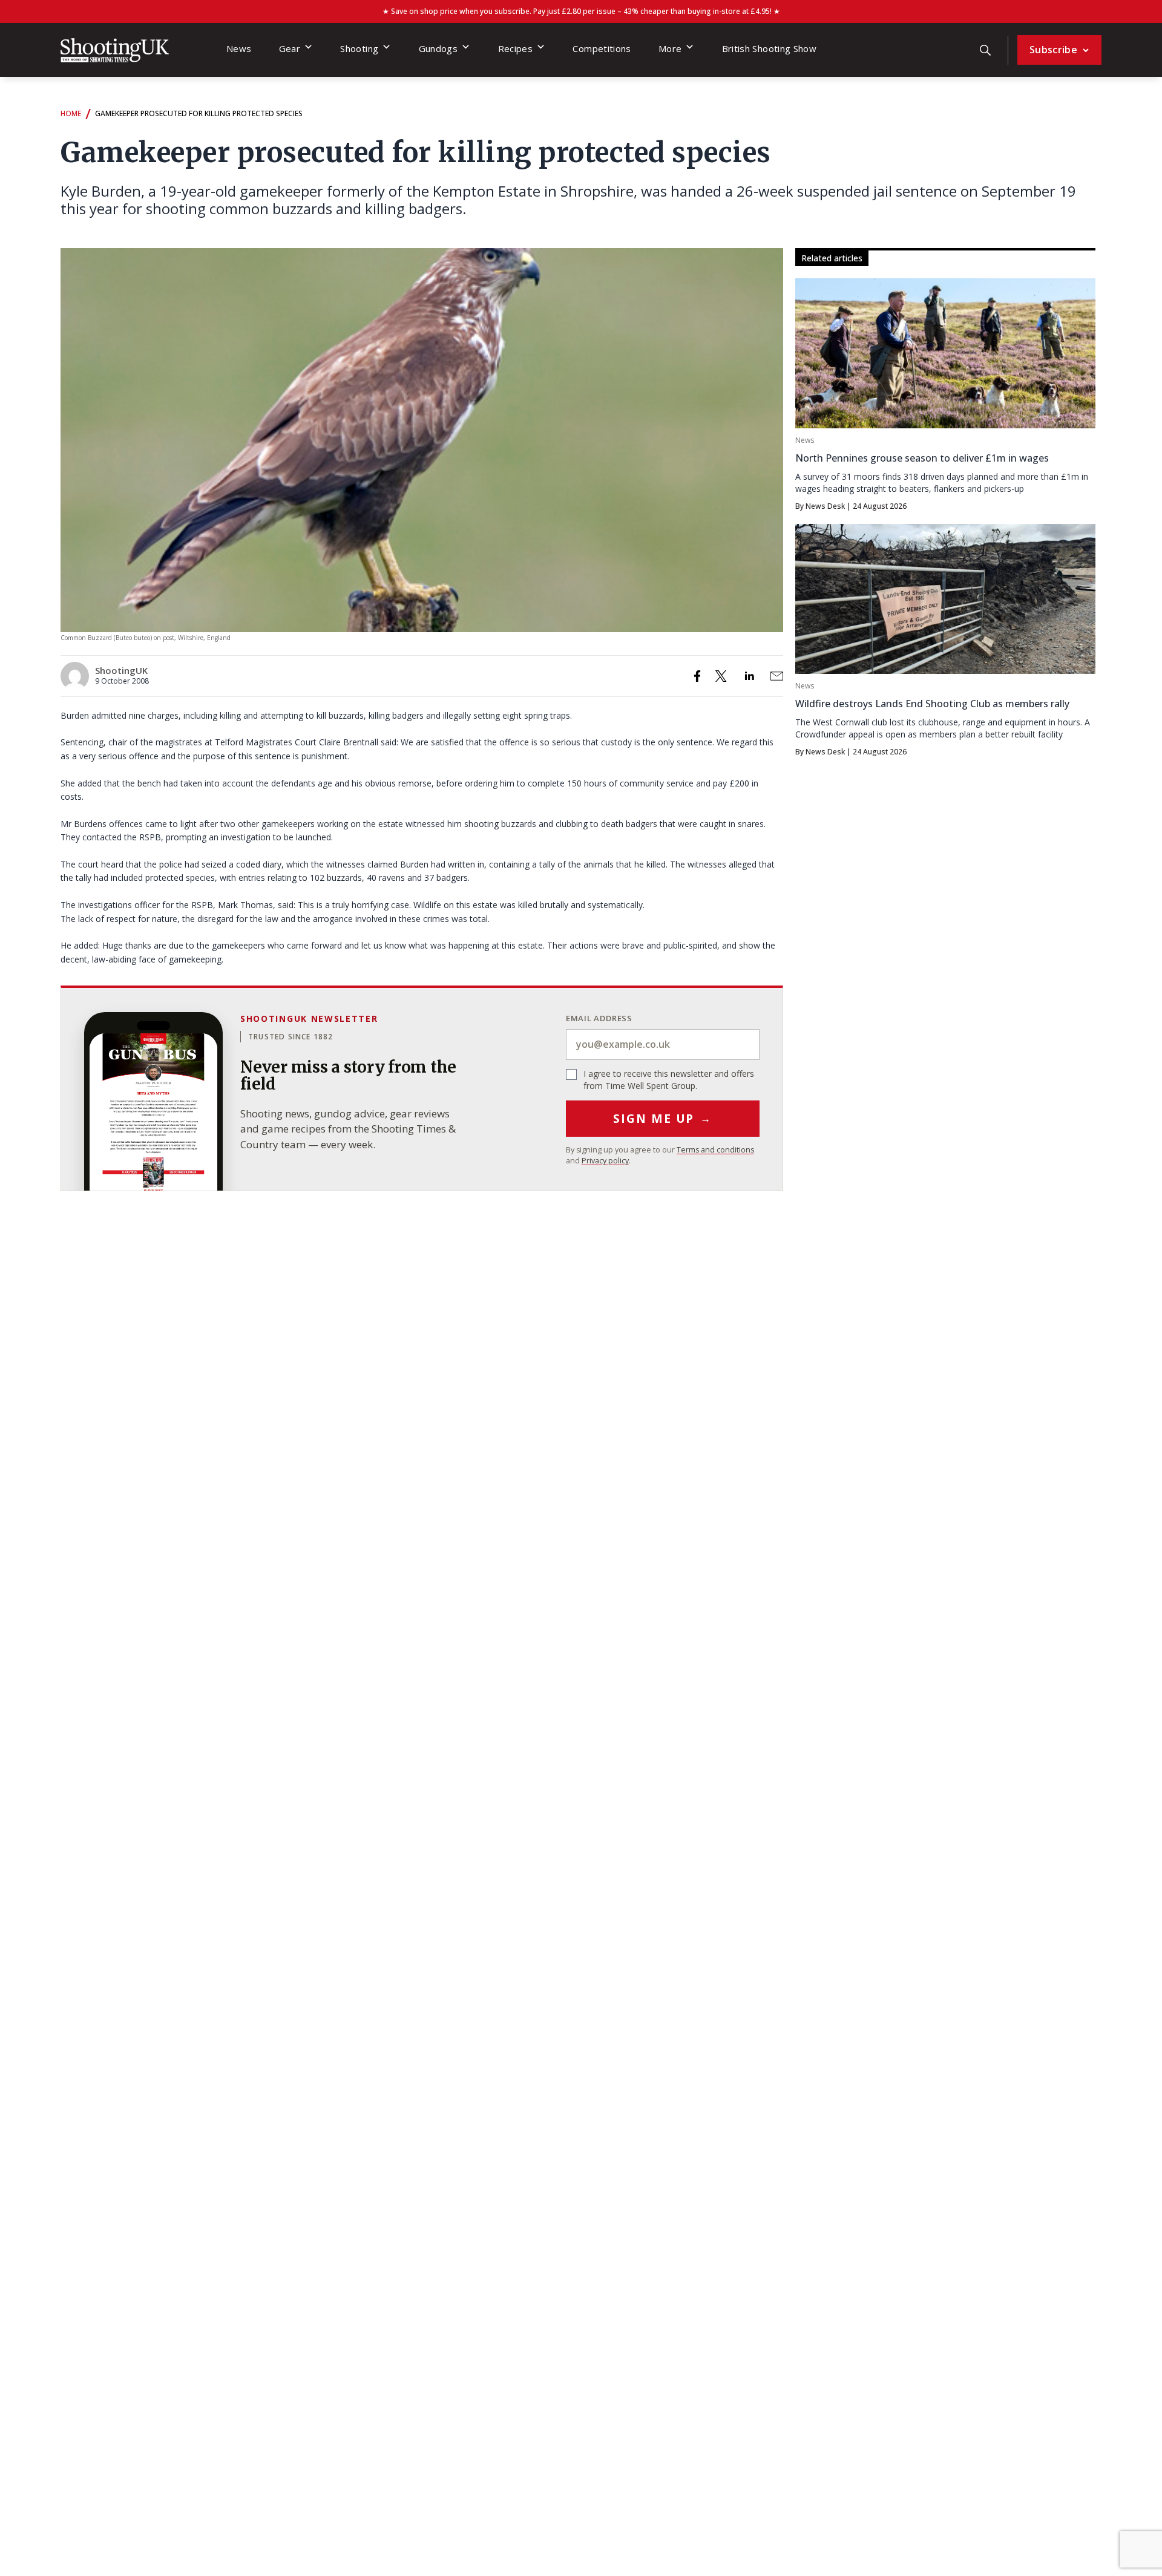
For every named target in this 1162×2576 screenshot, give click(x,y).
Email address (599, 1018)
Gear (290, 48)
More (670, 48)
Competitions (602, 48)
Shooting (359, 48)
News (239, 48)
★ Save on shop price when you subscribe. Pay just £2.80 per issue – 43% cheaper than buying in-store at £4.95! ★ (581, 11)
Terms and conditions (715, 1150)
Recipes (516, 48)
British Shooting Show (770, 48)
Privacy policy (605, 1161)
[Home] (115, 50)
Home (71, 113)
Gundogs (438, 48)
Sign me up (662, 1119)
